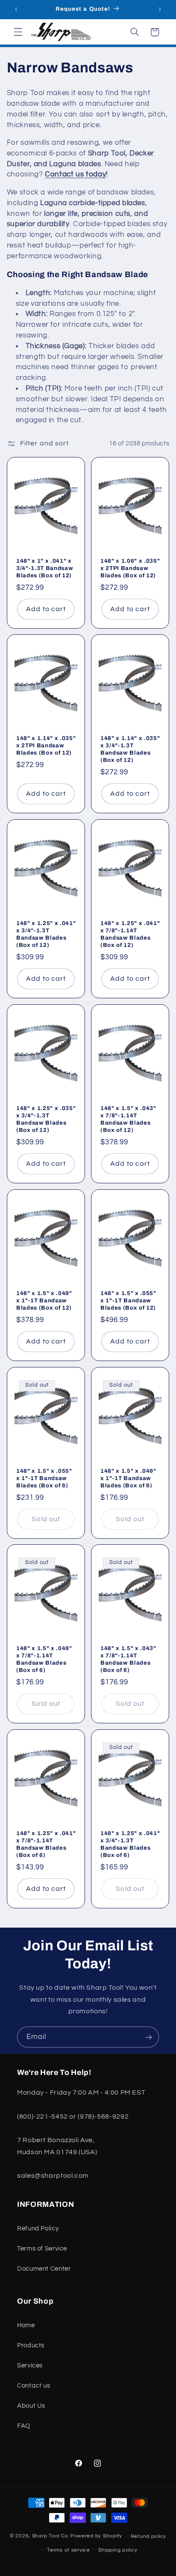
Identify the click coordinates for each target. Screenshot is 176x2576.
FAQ (24, 2426)
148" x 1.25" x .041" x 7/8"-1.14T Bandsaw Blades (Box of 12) (130, 934)
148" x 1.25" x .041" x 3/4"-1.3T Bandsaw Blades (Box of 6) (130, 1844)
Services (30, 2366)
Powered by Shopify (96, 2536)
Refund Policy (38, 2228)
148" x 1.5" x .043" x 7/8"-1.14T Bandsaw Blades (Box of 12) (128, 1119)
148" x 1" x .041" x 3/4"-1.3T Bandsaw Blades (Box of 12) (45, 568)
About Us (31, 2406)
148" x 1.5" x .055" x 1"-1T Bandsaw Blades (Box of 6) (44, 1478)
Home (26, 2325)
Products (31, 2345)
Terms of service (69, 2550)
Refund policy (149, 2536)
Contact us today (75, 174)
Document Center (44, 2269)
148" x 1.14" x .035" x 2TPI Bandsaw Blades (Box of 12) (46, 745)
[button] (18, 32)
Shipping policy (118, 2550)
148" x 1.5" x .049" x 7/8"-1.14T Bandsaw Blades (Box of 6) (44, 1659)
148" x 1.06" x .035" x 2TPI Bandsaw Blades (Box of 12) (130, 568)
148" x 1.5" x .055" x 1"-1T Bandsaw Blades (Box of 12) (128, 1300)
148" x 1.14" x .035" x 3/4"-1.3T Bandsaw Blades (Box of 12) (130, 749)
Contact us (34, 2386)
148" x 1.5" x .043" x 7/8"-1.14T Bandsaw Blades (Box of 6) (128, 1659)
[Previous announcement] (16, 9)
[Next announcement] (160, 9)
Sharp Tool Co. (51, 2536)
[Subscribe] (149, 2037)
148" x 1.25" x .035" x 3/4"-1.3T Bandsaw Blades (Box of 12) (46, 1119)
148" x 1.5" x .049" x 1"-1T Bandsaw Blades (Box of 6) (128, 1478)
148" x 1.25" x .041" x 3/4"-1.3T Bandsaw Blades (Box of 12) (46, 934)
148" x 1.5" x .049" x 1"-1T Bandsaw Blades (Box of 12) (44, 1300)
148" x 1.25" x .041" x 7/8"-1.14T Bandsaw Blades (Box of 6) (46, 1844)
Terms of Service (42, 2249)
